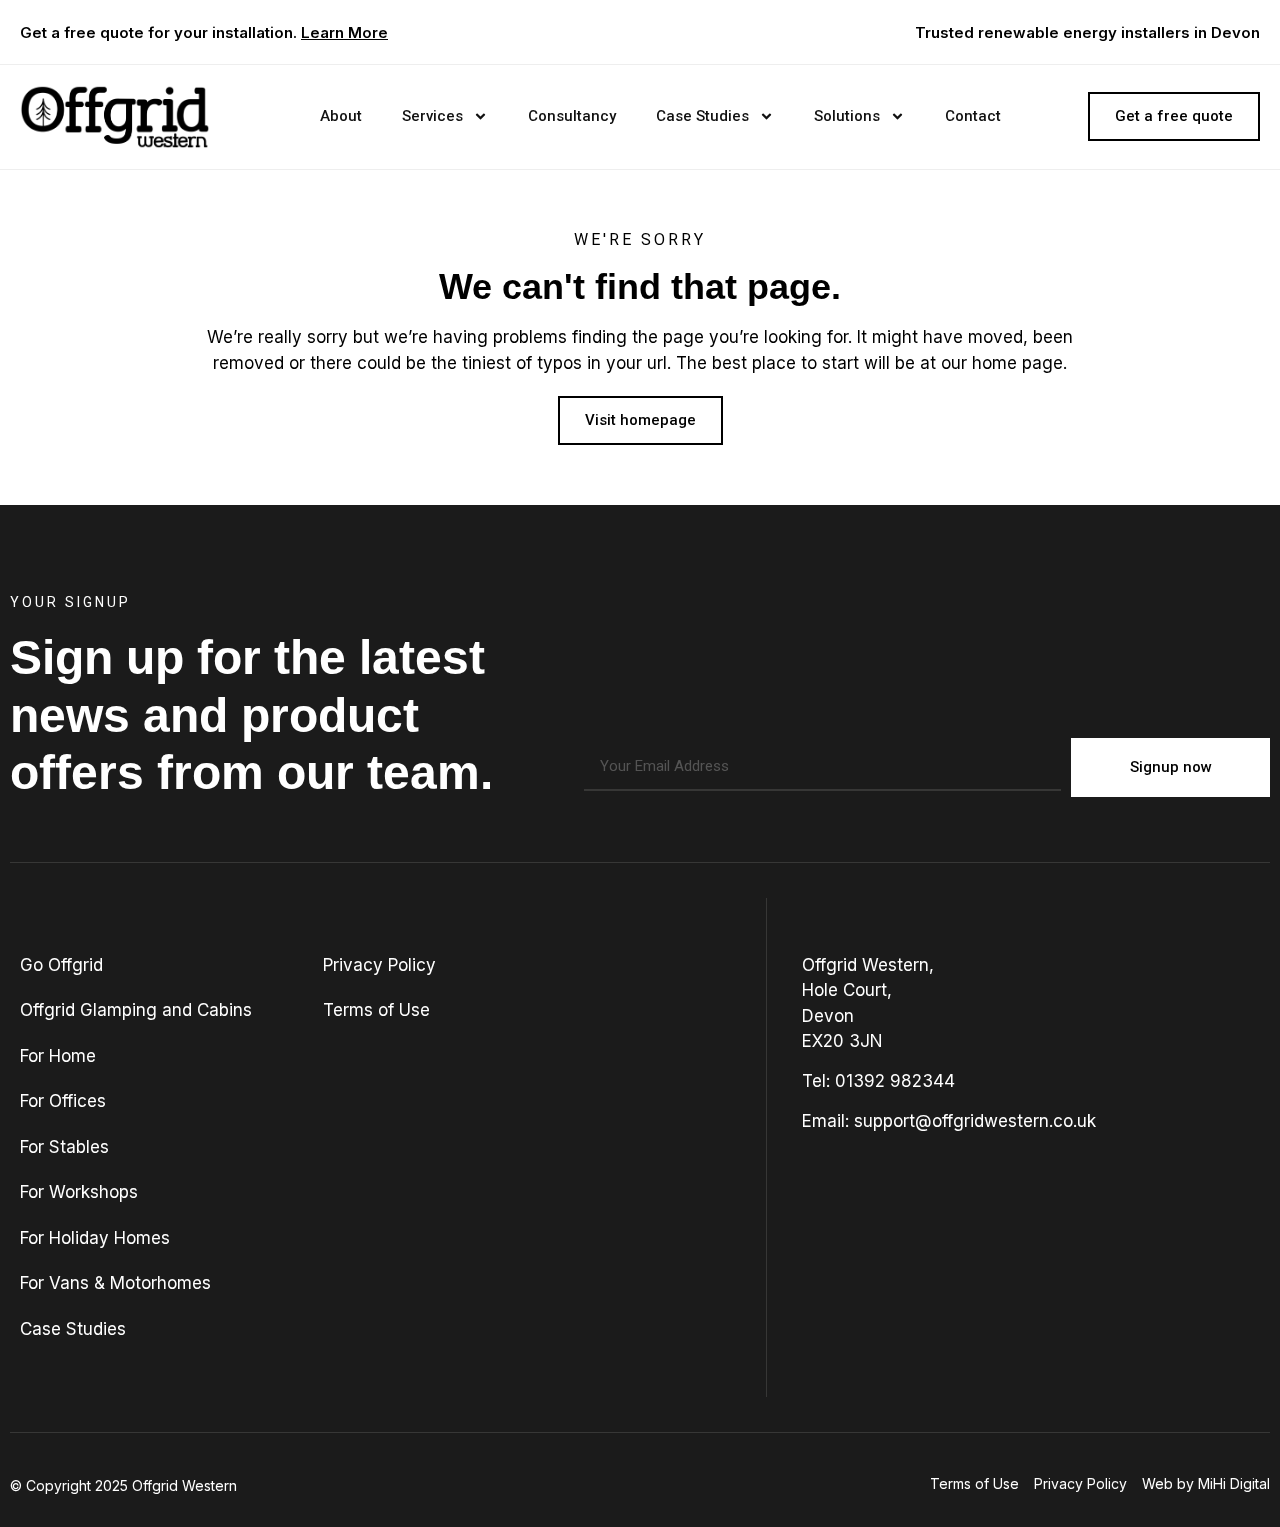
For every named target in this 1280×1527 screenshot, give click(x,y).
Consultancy (572, 116)
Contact (973, 116)
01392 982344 (895, 1081)
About (341, 116)
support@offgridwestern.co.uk (975, 1121)
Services (432, 116)
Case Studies (702, 116)
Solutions (847, 116)
